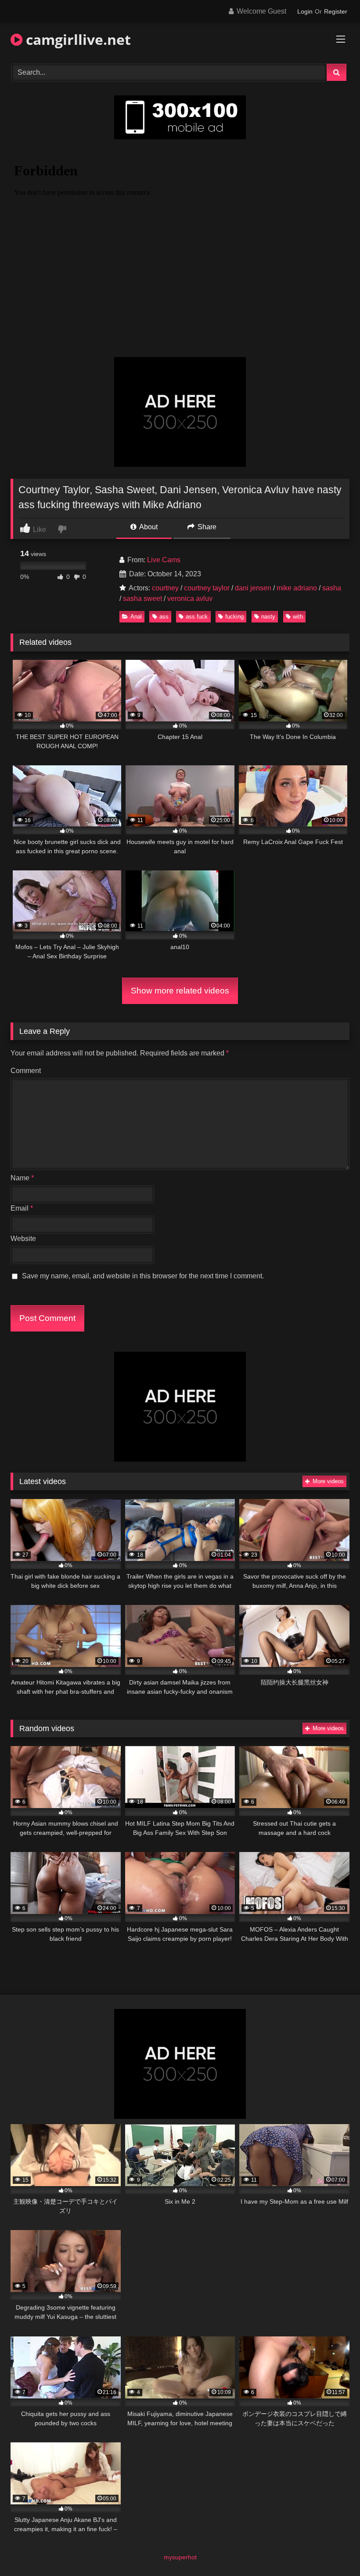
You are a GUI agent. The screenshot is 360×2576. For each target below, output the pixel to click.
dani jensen (253, 588)
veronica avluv (190, 599)
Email (22, 1208)
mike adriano (297, 588)
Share (206, 527)
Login (305, 11)
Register (336, 11)
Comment (26, 1071)
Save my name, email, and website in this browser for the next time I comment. (143, 1276)
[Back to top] (333, 2550)
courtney (165, 588)
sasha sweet (142, 599)
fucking (234, 617)
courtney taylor (207, 588)
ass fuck (197, 617)
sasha (332, 588)
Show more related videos (180, 991)
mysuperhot (180, 2557)
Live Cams (164, 560)
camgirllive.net (77, 39)
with (298, 617)
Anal (136, 617)
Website (23, 1239)
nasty (268, 617)
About (148, 527)
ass (164, 617)
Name (22, 1178)
